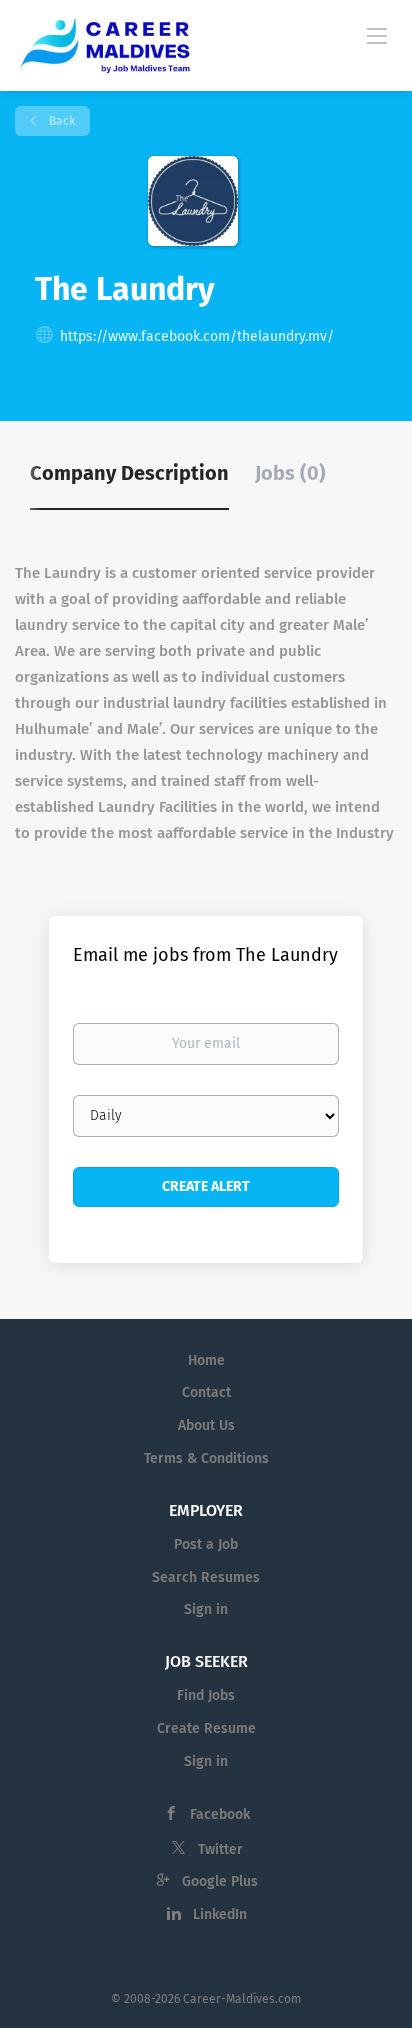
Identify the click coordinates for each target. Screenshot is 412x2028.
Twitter (220, 1849)
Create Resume (206, 1728)
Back (60, 121)
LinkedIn (220, 1914)
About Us (206, 1425)
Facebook (220, 1814)
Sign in (206, 1609)
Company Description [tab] (129, 473)
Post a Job (206, 1544)
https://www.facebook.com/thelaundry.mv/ (197, 336)
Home (206, 1360)
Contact (206, 1392)
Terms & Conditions (206, 1458)
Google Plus (220, 1881)
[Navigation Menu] (377, 35)
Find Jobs (206, 1695)
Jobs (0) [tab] (290, 473)
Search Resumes (206, 1577)
